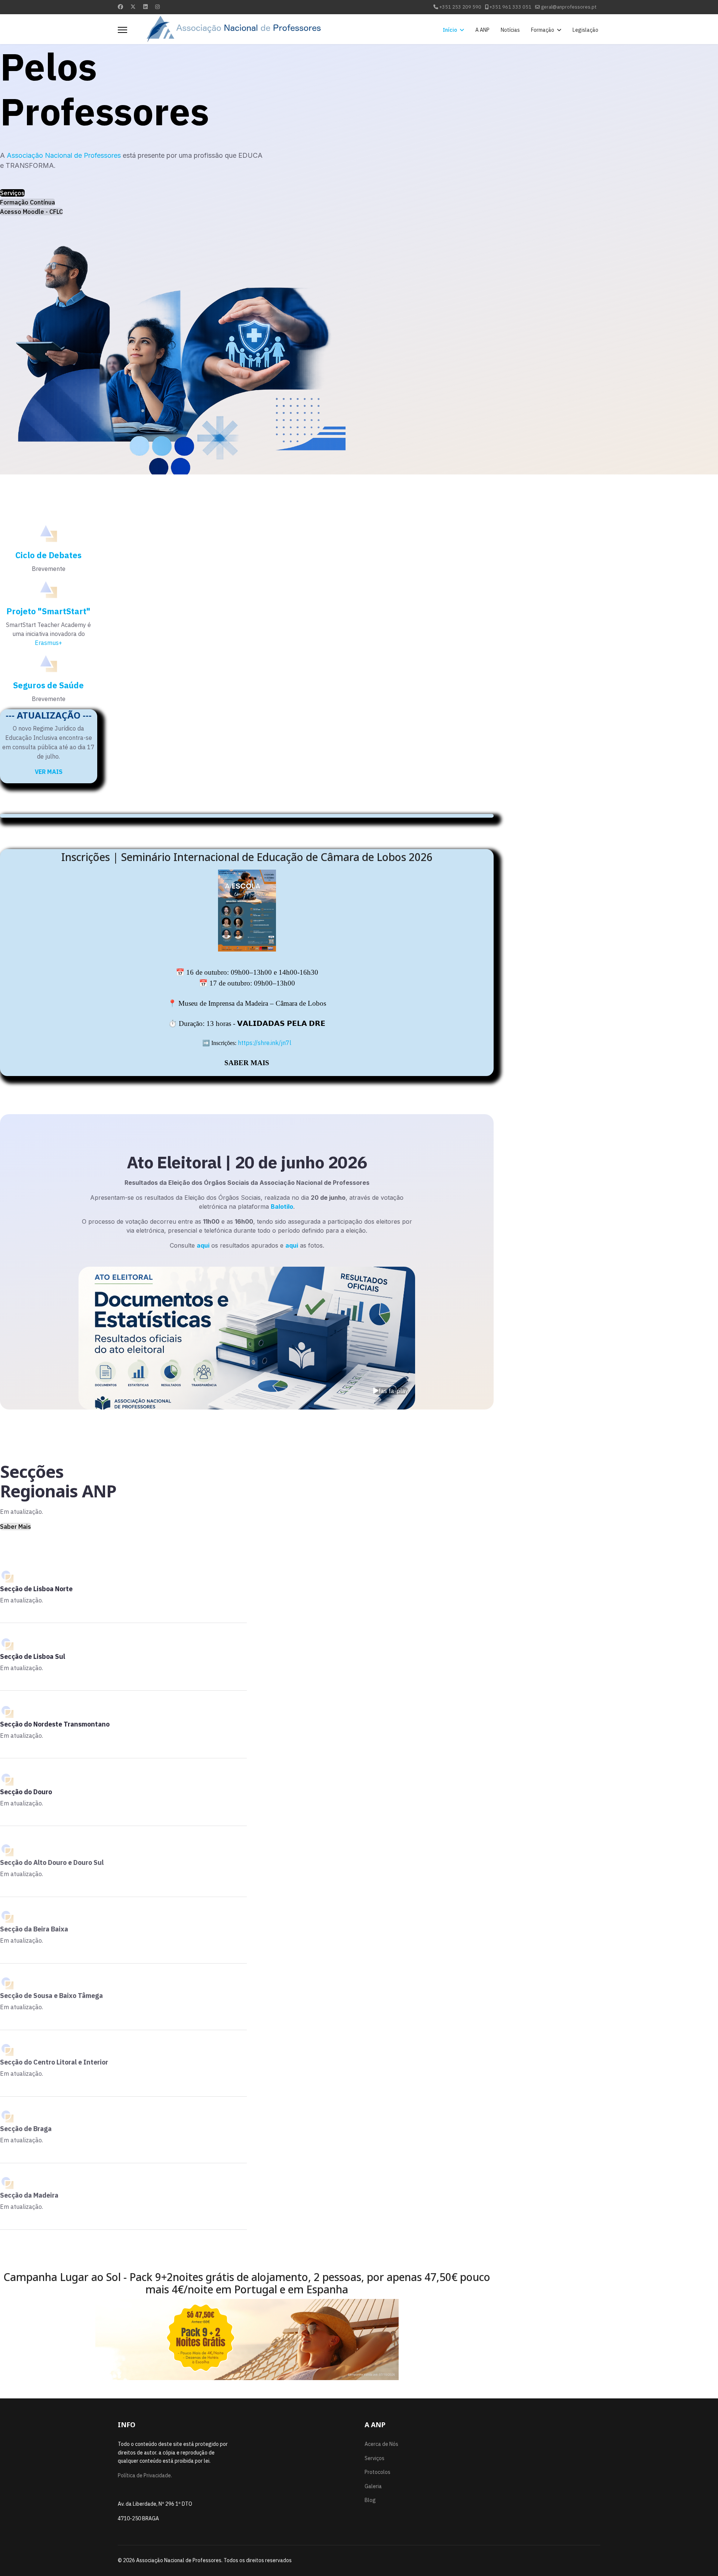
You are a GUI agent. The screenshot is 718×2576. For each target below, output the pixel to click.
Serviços (12, 193)
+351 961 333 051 (510, 7)
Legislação (585, 30)
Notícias (510, 30)
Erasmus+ (48, 643)
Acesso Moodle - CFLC (31, 212)
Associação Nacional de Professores (64, 155)
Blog (370, 2500)
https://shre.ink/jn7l (265, 1043)
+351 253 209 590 (460, 7)
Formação (543, 30)
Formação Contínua (27, 202)
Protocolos (378, 2472)
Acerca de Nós (381, 2444)
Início (450, 30)
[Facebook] (120, 7)
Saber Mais (16, 1527)
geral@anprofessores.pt (569, 7)
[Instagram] (157, 7)
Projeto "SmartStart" (48, 611)
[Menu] (122, 30)
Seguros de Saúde (48, 685)
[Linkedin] (145, 7)
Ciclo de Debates (48, 555)
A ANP (482, 30)
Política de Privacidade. (145, 2475)
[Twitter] (133, 7)
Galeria (373, 2486)
